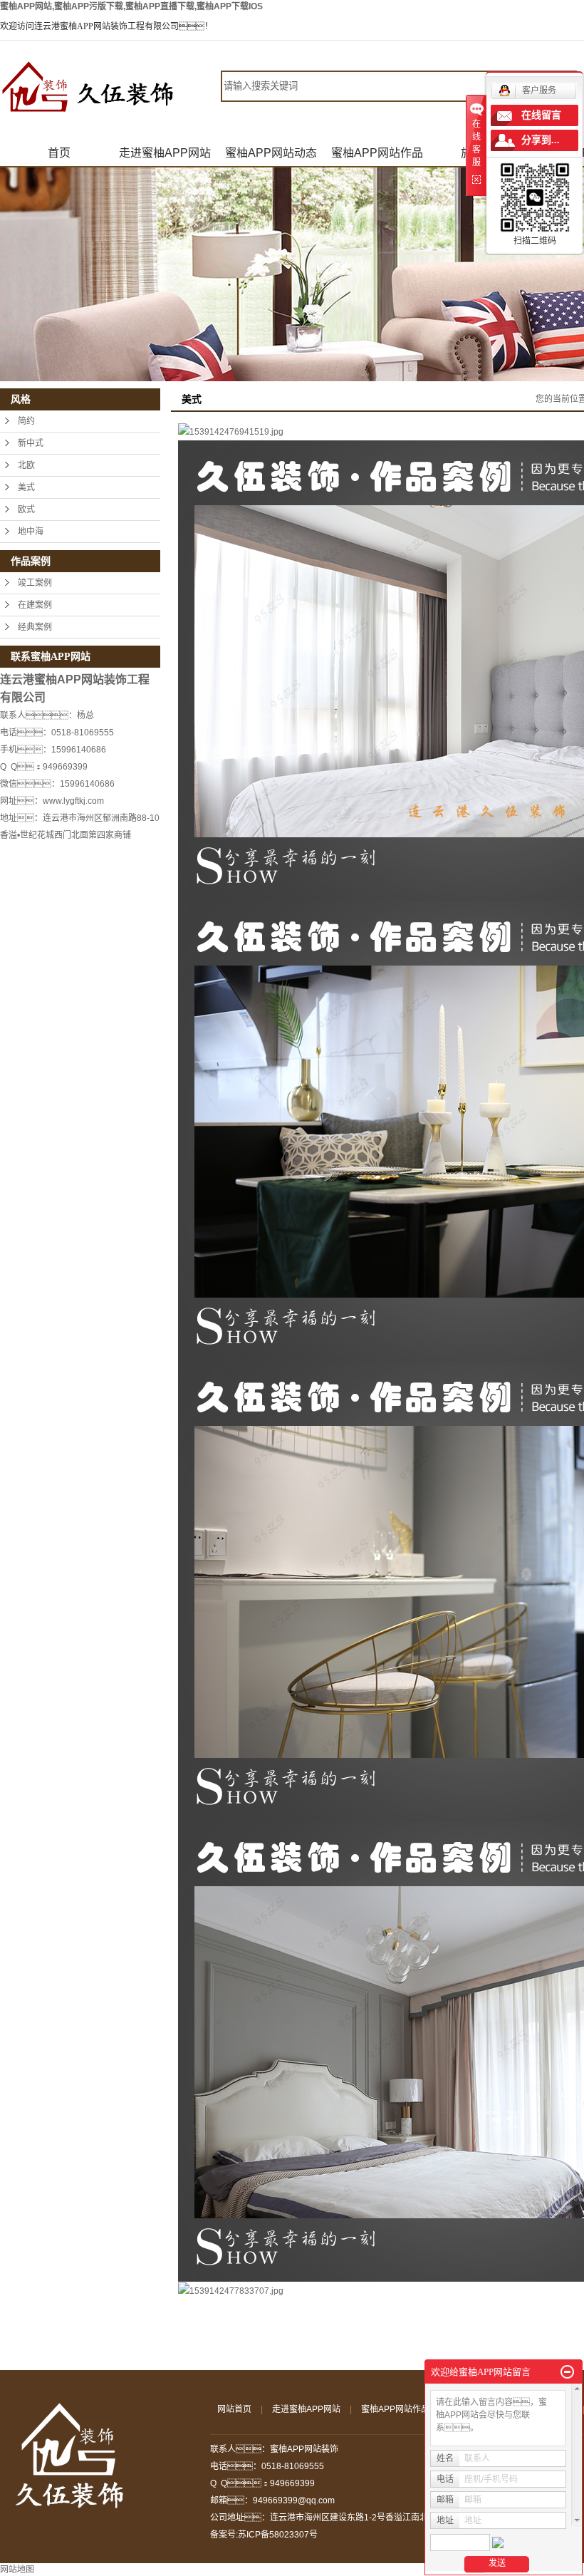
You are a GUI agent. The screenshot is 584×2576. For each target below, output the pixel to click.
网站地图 (17, 2570)
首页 (59, 153)
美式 (26, 487)
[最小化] (567, 2372)
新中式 (31, 443)
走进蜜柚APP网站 (165, 153)
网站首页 (234, 2409)
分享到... (541, 140)
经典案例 (35, 627)
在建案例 (35, 605)
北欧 (26, 465)
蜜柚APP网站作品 (377, 153)
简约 (26, 421)
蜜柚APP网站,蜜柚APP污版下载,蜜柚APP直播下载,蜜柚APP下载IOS (131, 6)
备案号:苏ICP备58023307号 (264, 2535)
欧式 (26, 509)
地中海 (31, 532)
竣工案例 (35, 583)
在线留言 (541, 115)
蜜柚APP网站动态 (271, 153)
